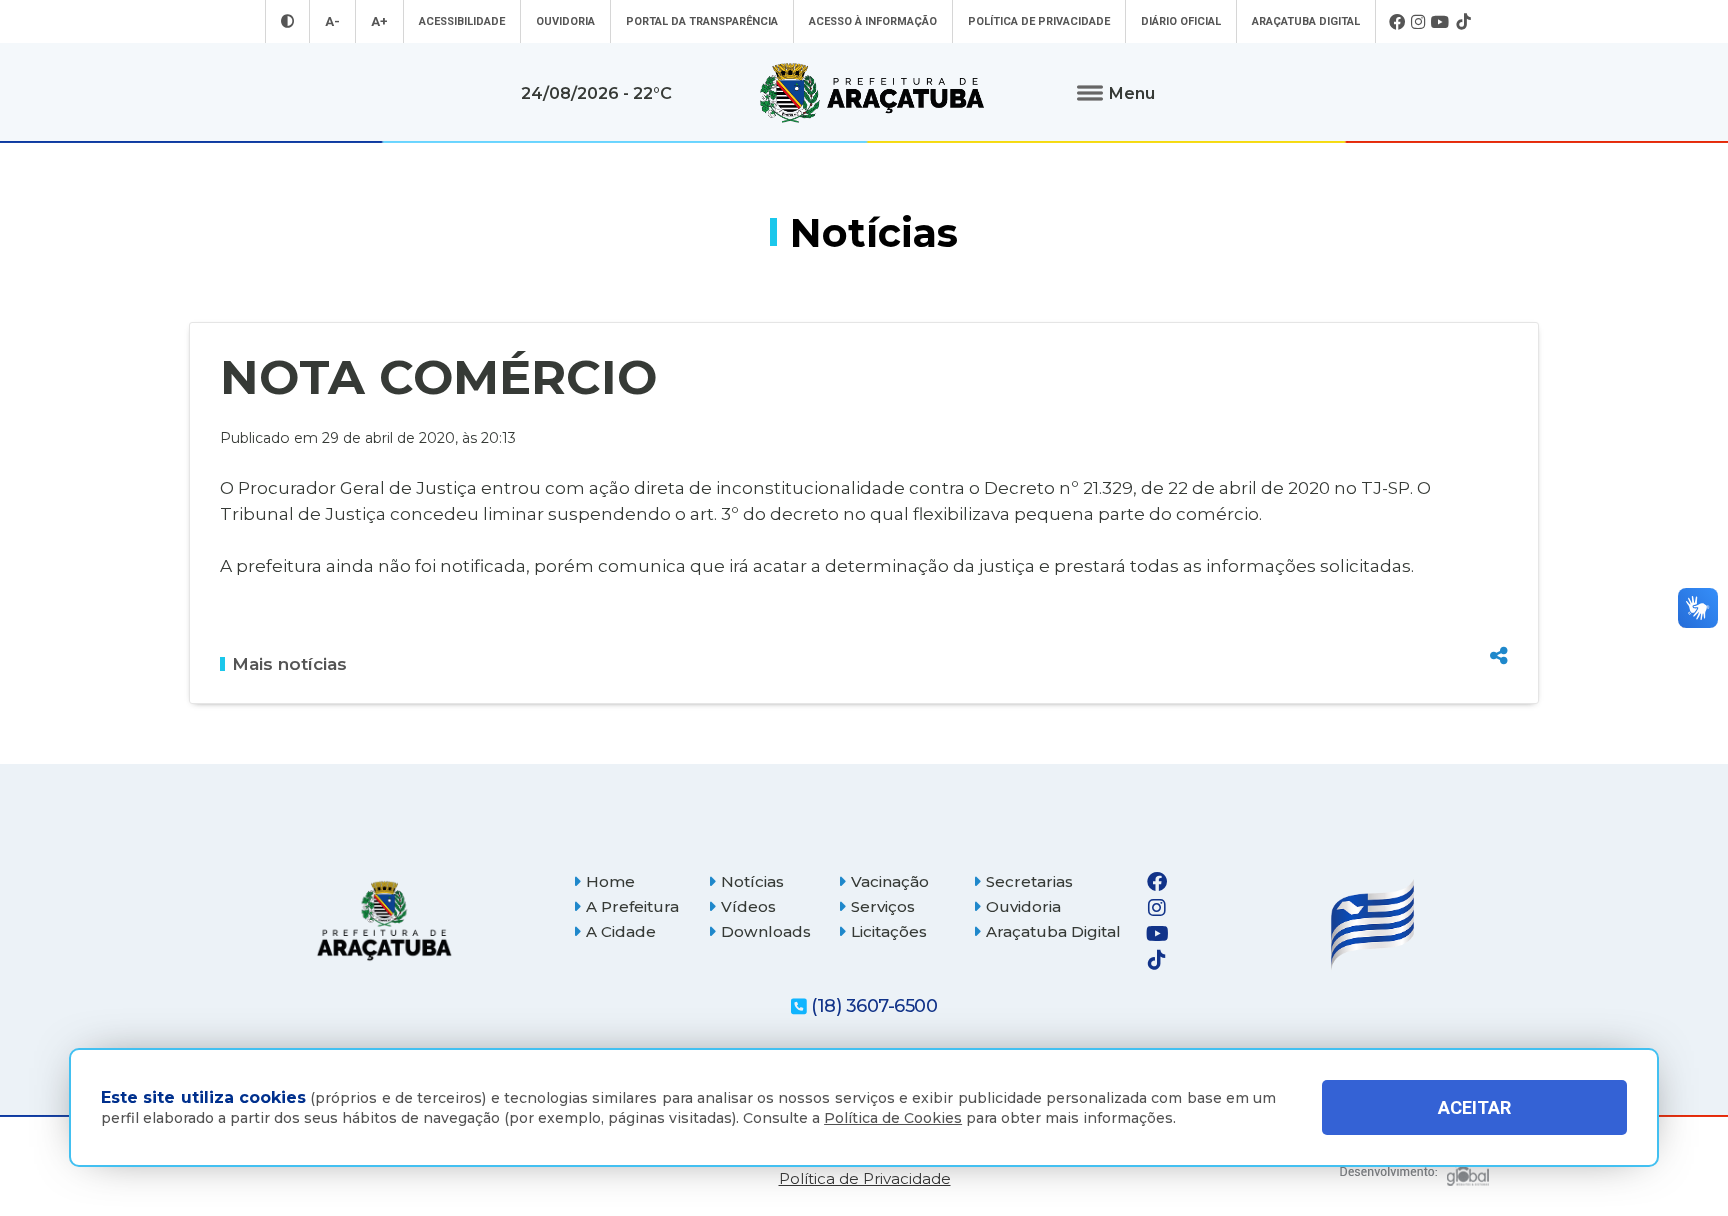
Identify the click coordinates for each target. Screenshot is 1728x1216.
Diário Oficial (1181, 21)
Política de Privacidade (1039, 21)
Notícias (752, 881)
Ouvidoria (565, 21)
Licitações (889, 931)
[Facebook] (1397, 22)
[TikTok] (1463, 22)
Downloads (766, 931)
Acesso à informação (873, 21)
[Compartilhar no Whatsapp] (1499, 618)
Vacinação (890, 881)
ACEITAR (1474, 1107)
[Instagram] (1418, 22)
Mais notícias (289, 664)
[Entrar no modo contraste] (287, 21)
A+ (379, 21)
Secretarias (1029, 881)
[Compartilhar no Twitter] (1499, 583)
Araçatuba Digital (1306, 21)
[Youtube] (1440, 22)
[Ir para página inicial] (872, 93)
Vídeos (748, 906)
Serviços (883, 906)
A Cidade (621, 931)
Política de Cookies (893, 1118)
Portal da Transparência (702, 21)
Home (610, 881)
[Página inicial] (384, 920)
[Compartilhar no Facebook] (1499, 548)
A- (332, 21)
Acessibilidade (462, 21)
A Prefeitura (632, 906)
